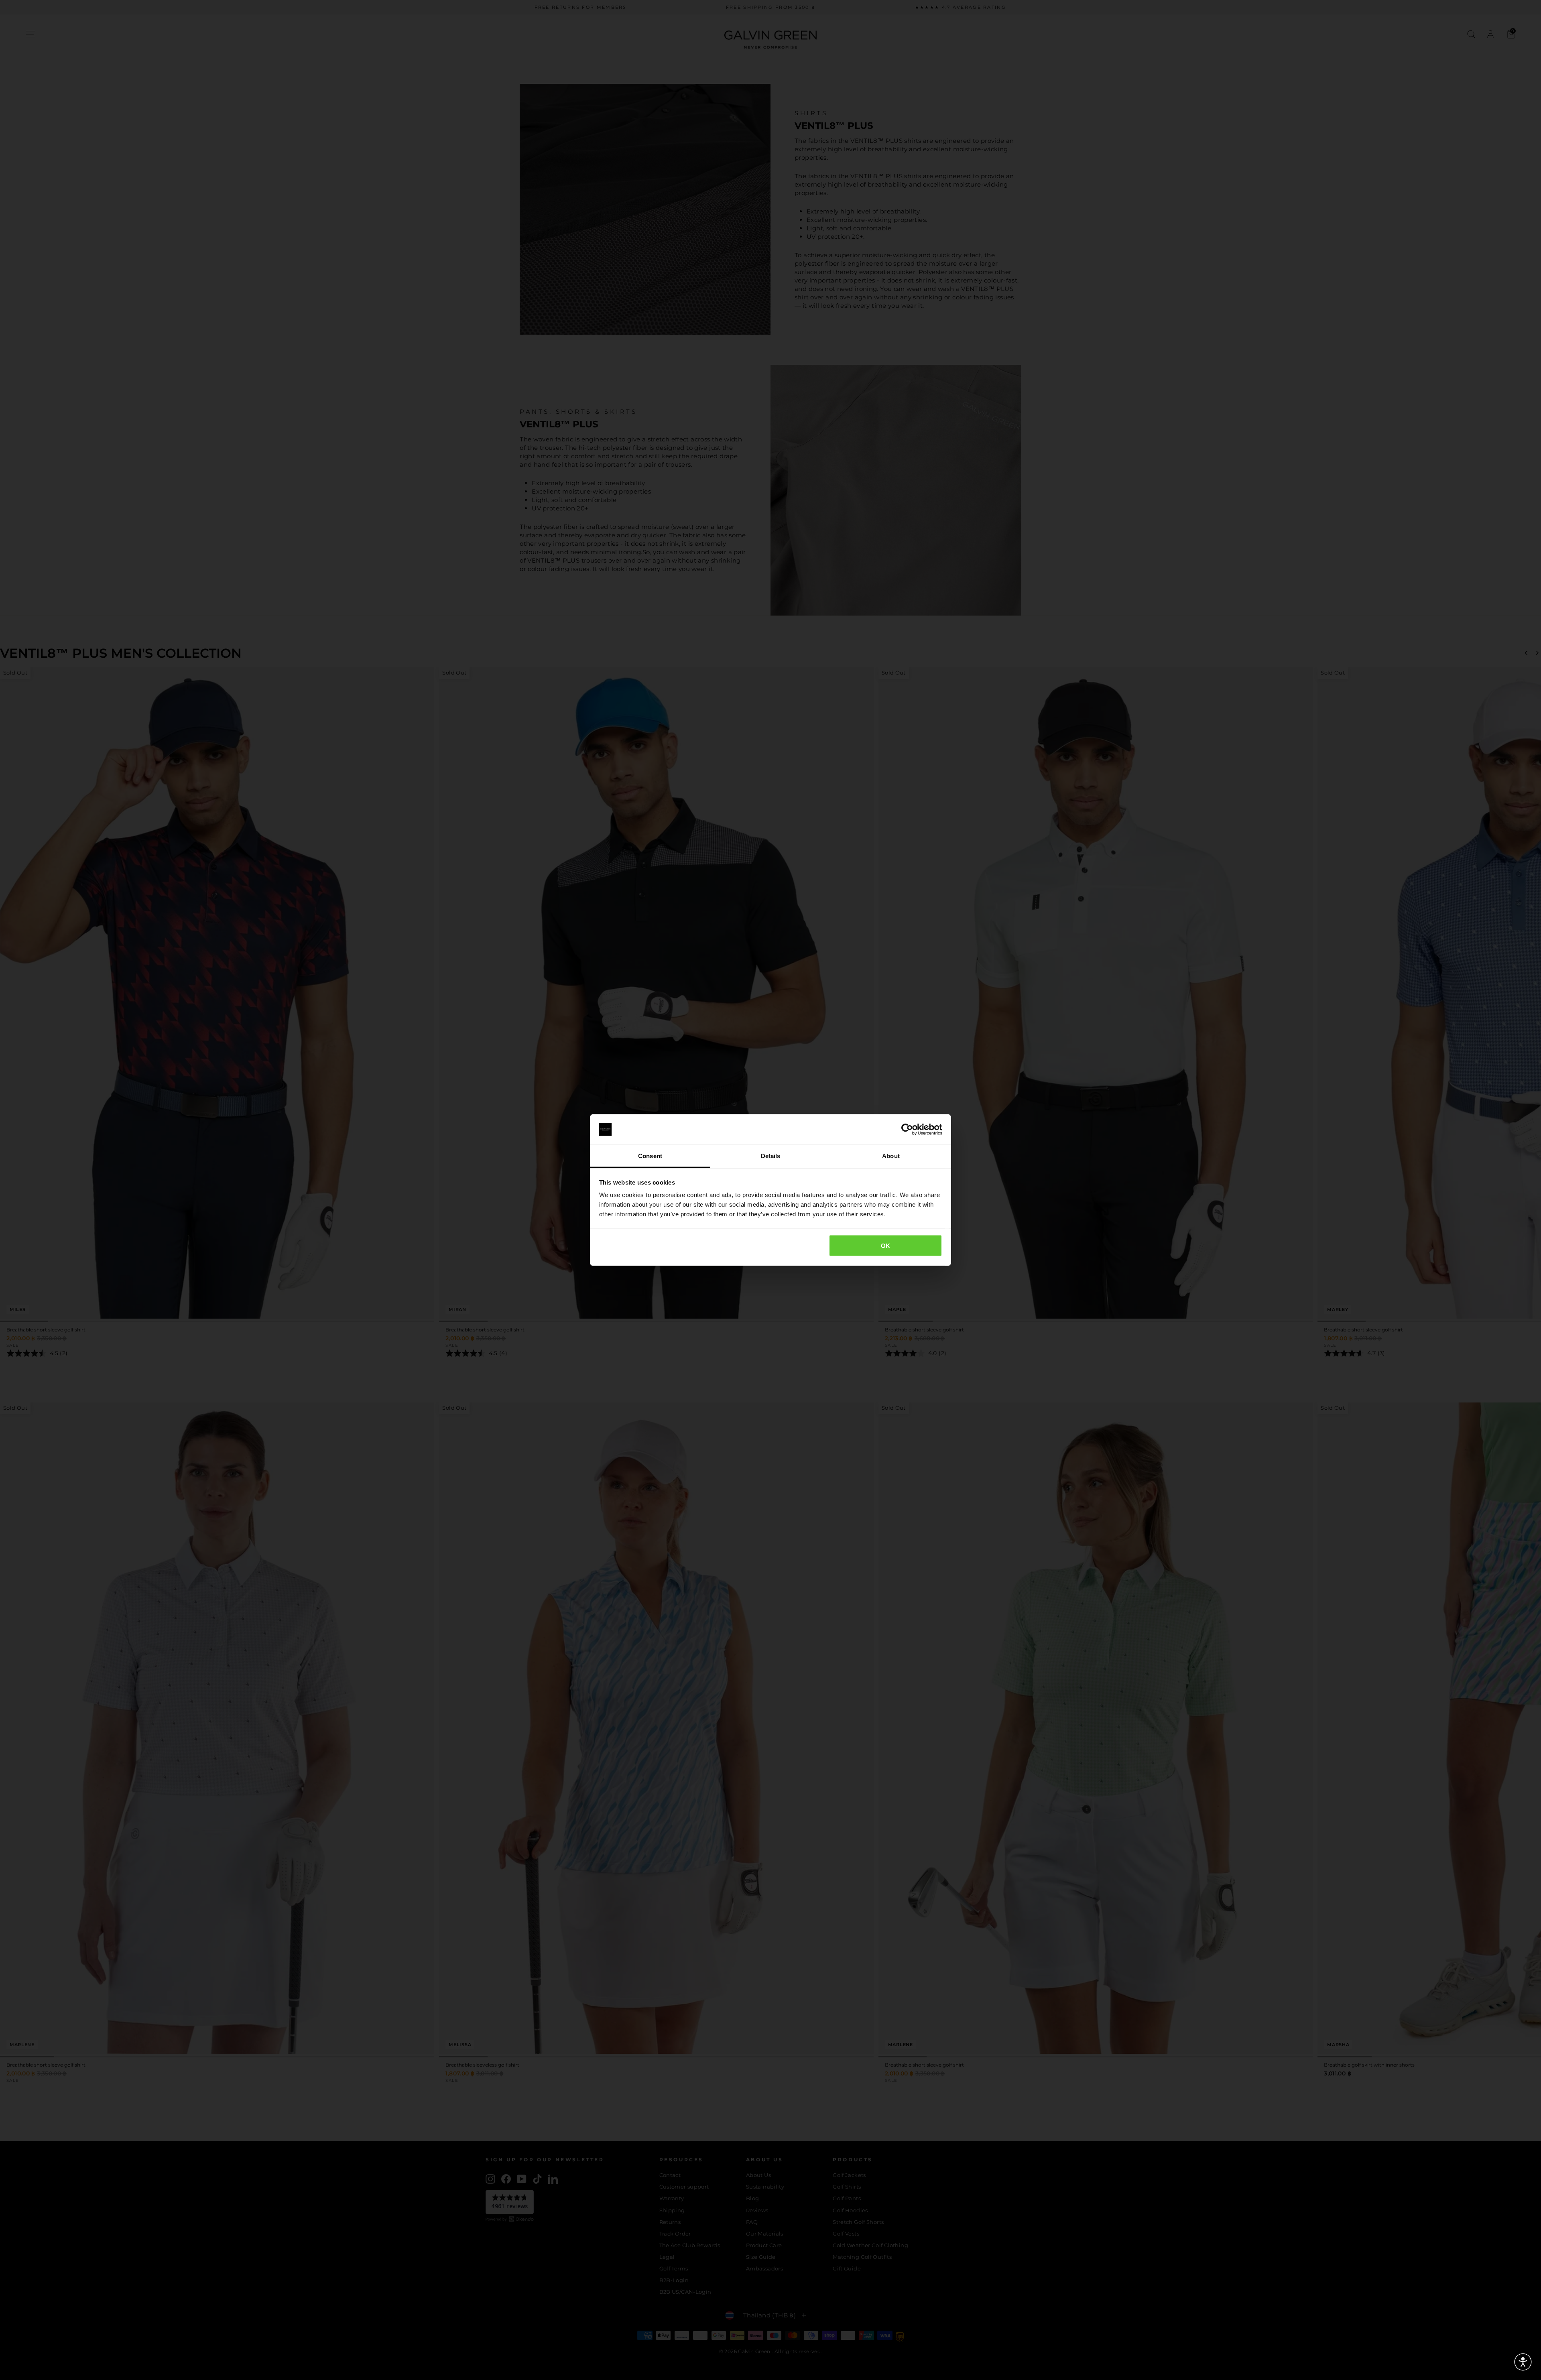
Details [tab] (771, 1156)
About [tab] (891, 1156)
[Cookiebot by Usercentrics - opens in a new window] (907, 1130)
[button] (1523, 2362)
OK (886, 1245)
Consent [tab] (650, 1156)
